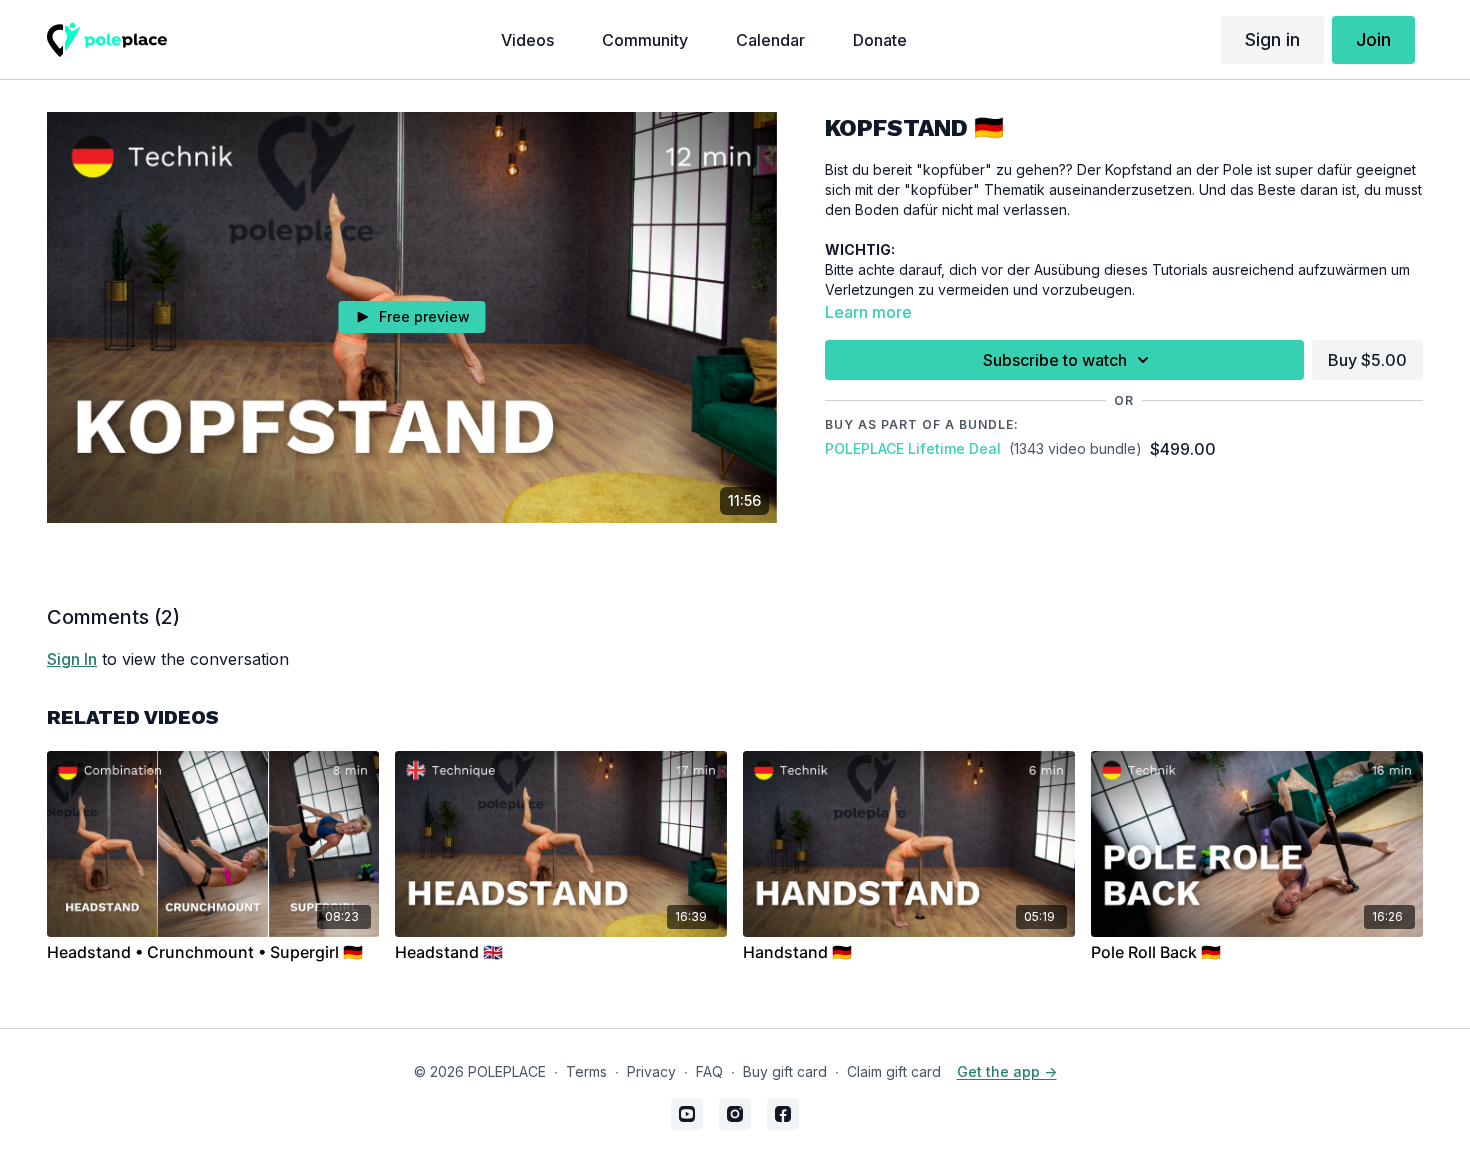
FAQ (709, 1071)
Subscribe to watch (1055, 360)
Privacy (651, 1071)
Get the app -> (1007, 1071)
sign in (72, 659)
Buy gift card (785, 1071)
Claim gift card (894, 1071)
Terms (586, 1071)
